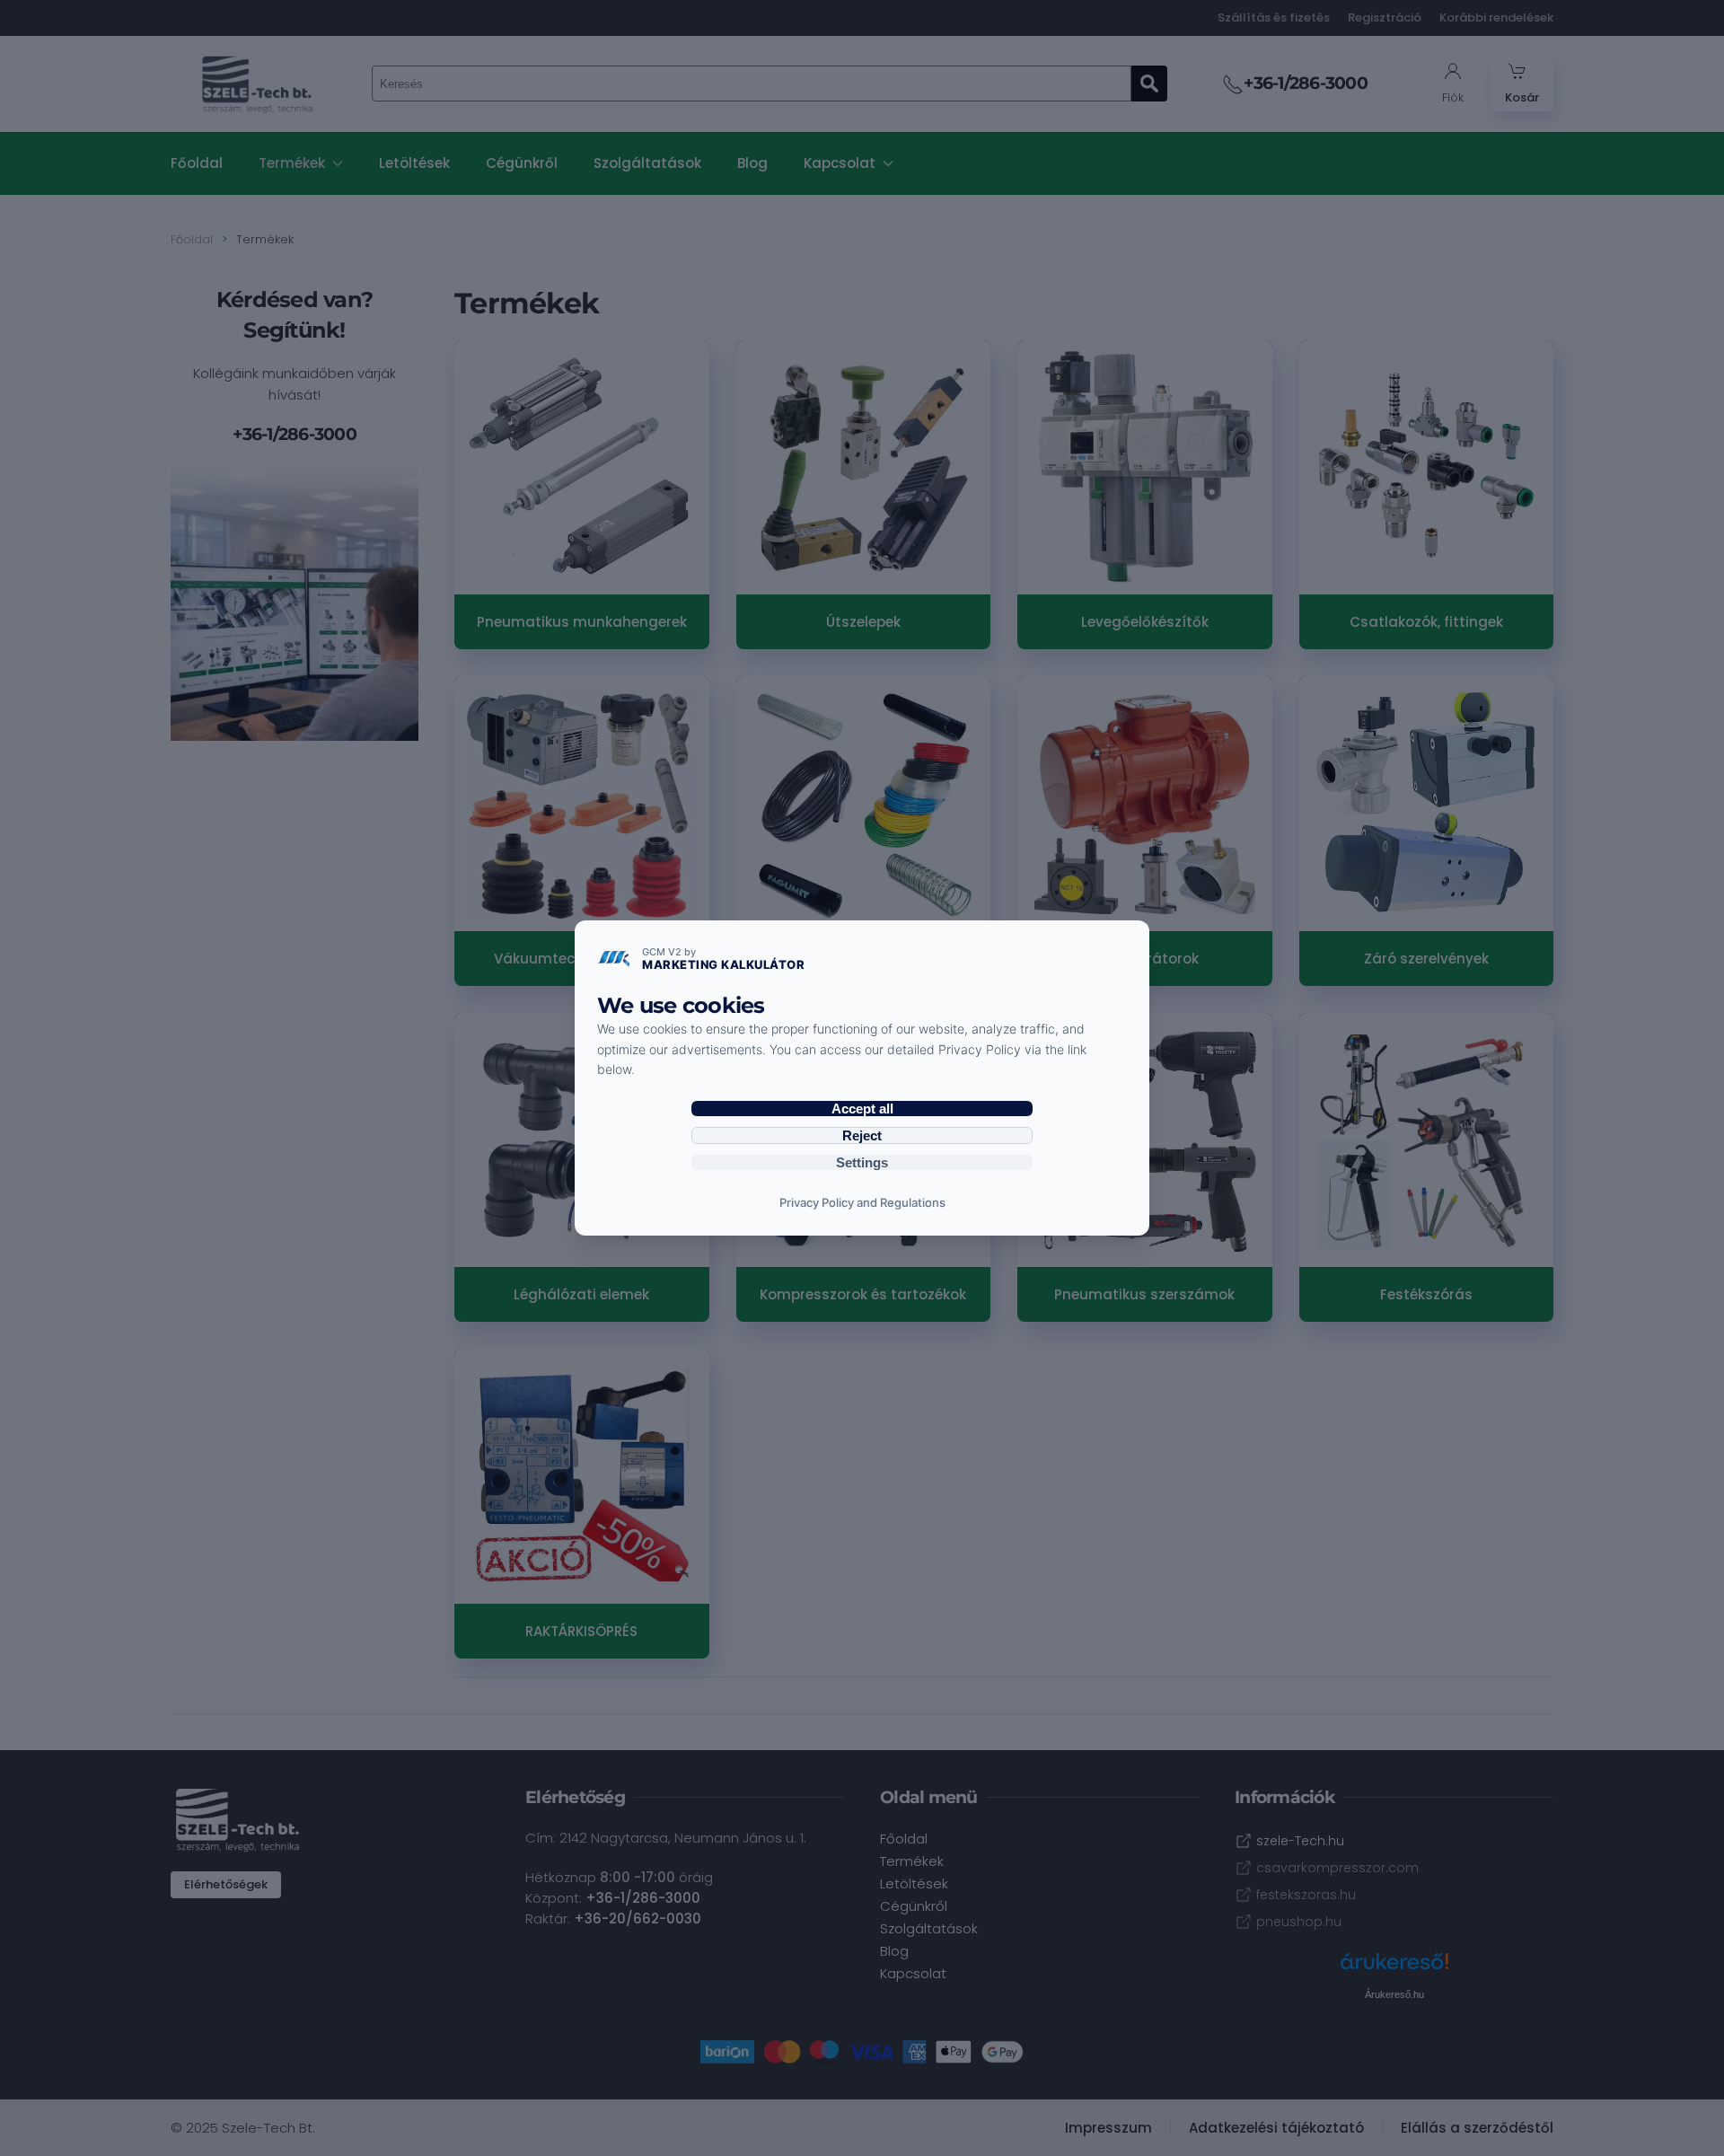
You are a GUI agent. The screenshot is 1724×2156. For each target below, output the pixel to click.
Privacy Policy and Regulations (862, 1202)
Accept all (862, 1109)
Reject (862, 1135)
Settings (862, 1162)
